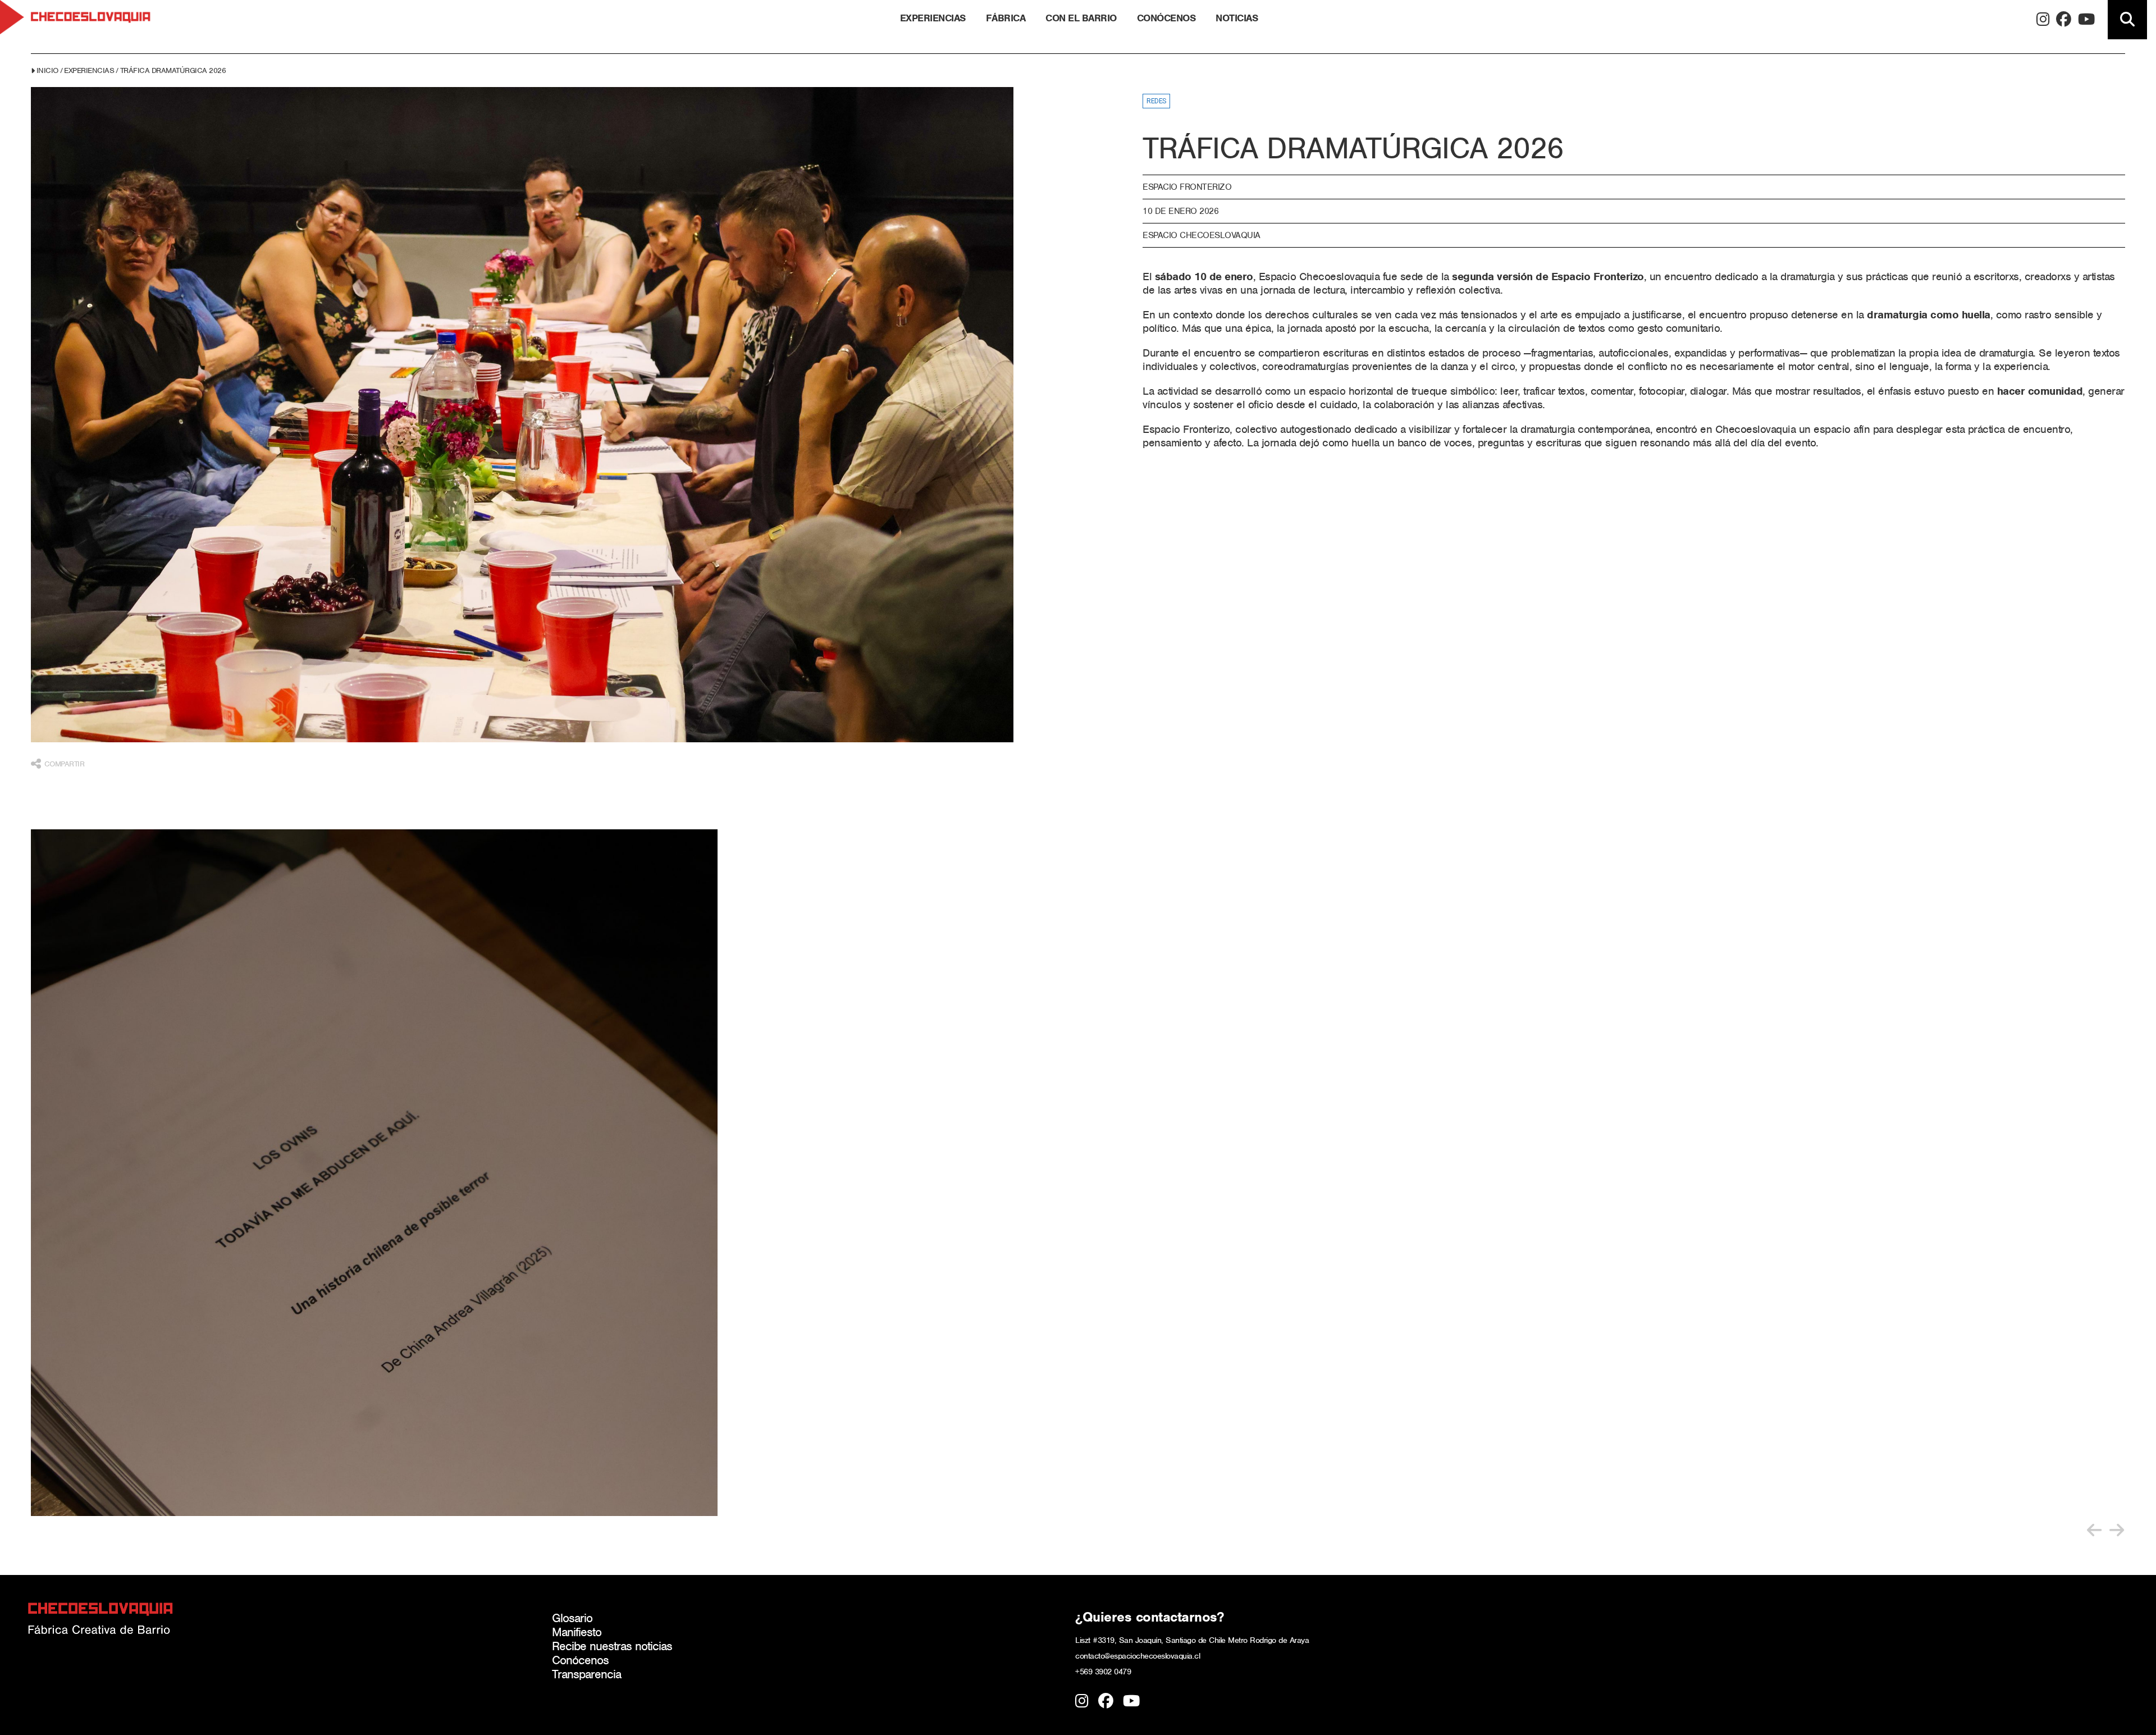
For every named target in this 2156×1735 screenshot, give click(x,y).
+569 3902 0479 (1103, 1672)
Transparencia (586, 1674)
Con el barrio (1081, 18)
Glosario (572, 1618)
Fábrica (1006, 18)
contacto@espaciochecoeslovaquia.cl (1138, 1656)
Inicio (47, 70)
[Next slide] (2117, 1530)
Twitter (58, 812)
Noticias (1237, 18)
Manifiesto (577, 1632)
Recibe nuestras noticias (612, 1646)
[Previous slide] (2094, 1530)
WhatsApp (58, 852)
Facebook (58, 791)
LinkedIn (58, 832)
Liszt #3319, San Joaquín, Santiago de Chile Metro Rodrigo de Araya (1192, 1640)
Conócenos (1166, 18)
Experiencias (933, 18)
